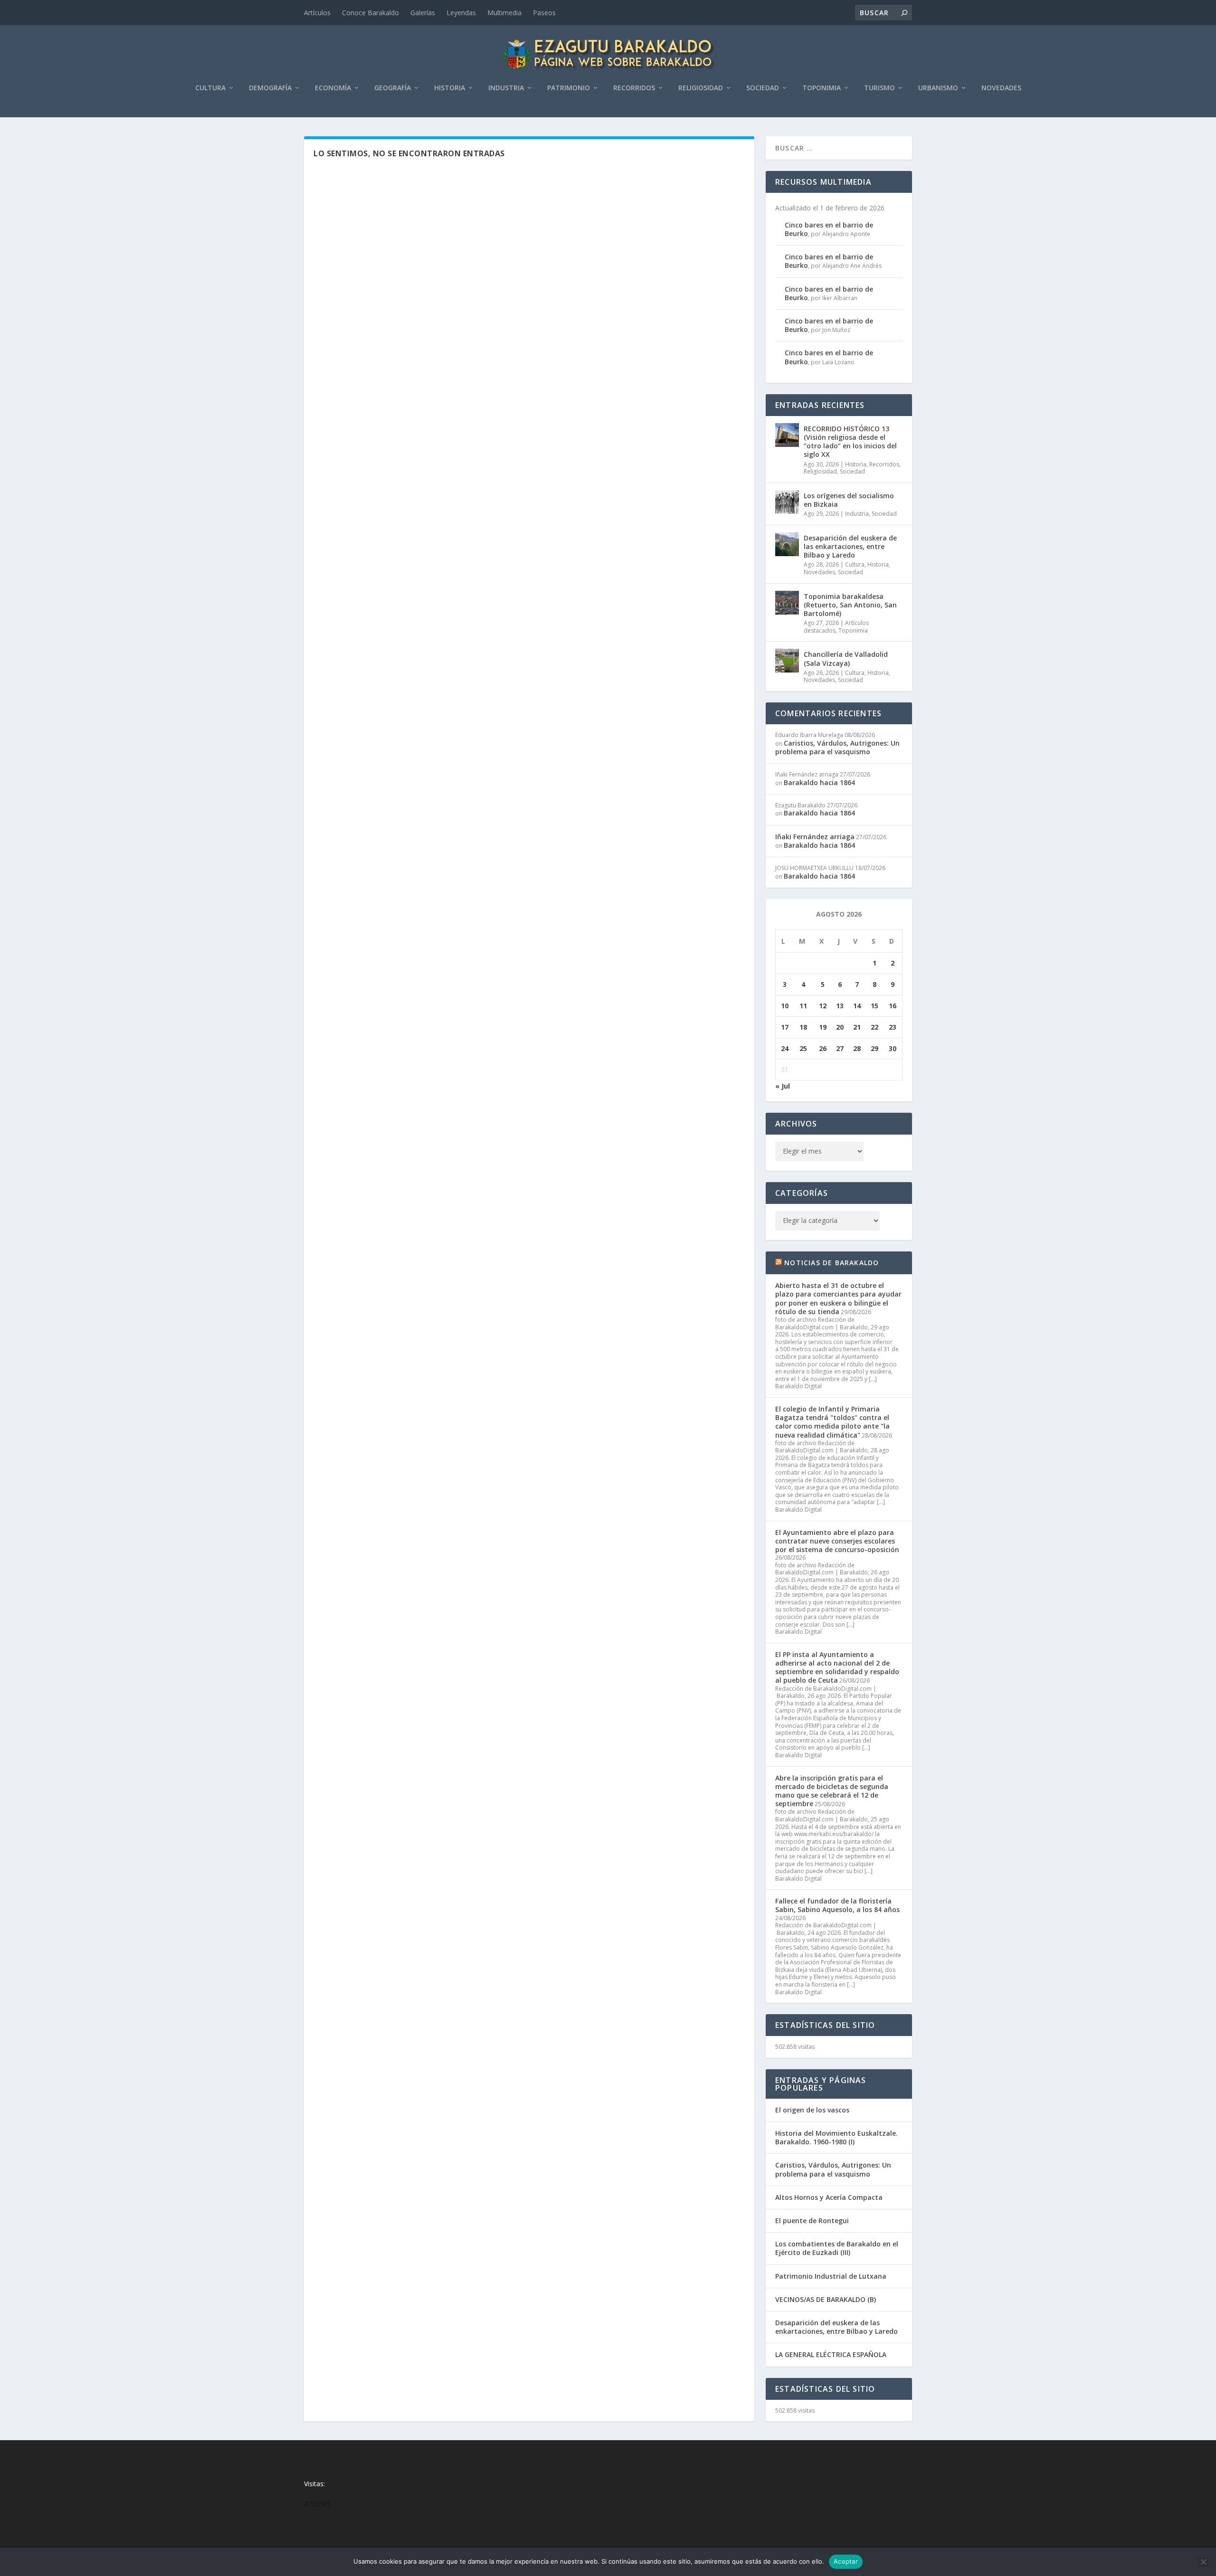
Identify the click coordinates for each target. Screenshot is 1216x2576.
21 (857, 1027)
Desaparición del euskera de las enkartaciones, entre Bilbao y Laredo (850, 546)
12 (823, 1006)
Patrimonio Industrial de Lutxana (831, 2276)
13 (840, 1006)
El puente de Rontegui (812, 2221)
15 (874, 1006)
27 (840, 1048)
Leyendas (461, 13)
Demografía (270, 88)
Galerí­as (423, 13)
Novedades (1001, 88)
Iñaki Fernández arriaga (815, 837)
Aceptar (846, 2561)
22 (874, 1027)
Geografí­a (393, 88)
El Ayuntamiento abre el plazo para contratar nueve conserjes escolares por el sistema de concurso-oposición (837, 1541)
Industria (506, 88)
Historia (450, 88)
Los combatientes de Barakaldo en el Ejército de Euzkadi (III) (837, 2248)
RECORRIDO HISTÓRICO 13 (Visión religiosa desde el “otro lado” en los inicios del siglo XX (850, 442)
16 (893, 1006)
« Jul (783, 1086)
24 (785, 1048)
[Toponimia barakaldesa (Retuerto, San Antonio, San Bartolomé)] (787, 603)
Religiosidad (701, 88)
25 (803, 1048)
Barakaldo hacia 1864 (819, 782)
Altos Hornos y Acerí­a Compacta (829, 2197)
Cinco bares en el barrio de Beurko (829, 229)
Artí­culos (317, 13)
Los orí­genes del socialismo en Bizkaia (849, 500)
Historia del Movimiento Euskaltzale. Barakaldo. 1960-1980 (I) (836, 2137)
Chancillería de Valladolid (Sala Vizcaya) (846, 658)
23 (893, 1027)
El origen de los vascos (812, 2110)
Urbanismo (938, 88)
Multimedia (504, 13)
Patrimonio (569, 88)
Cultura (210, 88)
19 (823, 1027)
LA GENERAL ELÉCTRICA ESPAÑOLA (831, 2354)
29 (874, 1048)
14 (857, 1006)
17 (785, 1027)
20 (840, 1027)
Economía (333, 88)
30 (893, 1048)
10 (785, 1006)
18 (803, 1027)
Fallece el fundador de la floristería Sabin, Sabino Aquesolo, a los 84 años (837, 1905)
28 (857, 1048)
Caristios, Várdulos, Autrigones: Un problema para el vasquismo (837, 747)
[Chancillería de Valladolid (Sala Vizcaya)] (787, 661)
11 (803, 1006)
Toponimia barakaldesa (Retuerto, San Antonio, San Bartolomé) (850, 605)
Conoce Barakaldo (370, 13)
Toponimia (822, 88)
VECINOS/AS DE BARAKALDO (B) (826, 2299)
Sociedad (763, 88)
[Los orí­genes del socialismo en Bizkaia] (787, 502)
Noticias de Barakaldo (831, 1263)
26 (823, 1048)
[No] (1203, 2562)
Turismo (879, 88)
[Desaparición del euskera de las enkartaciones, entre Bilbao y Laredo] (787, 544)
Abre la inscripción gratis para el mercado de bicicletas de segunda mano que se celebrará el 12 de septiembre (832, 1791)
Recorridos (634, 88)
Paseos (544, 13)
